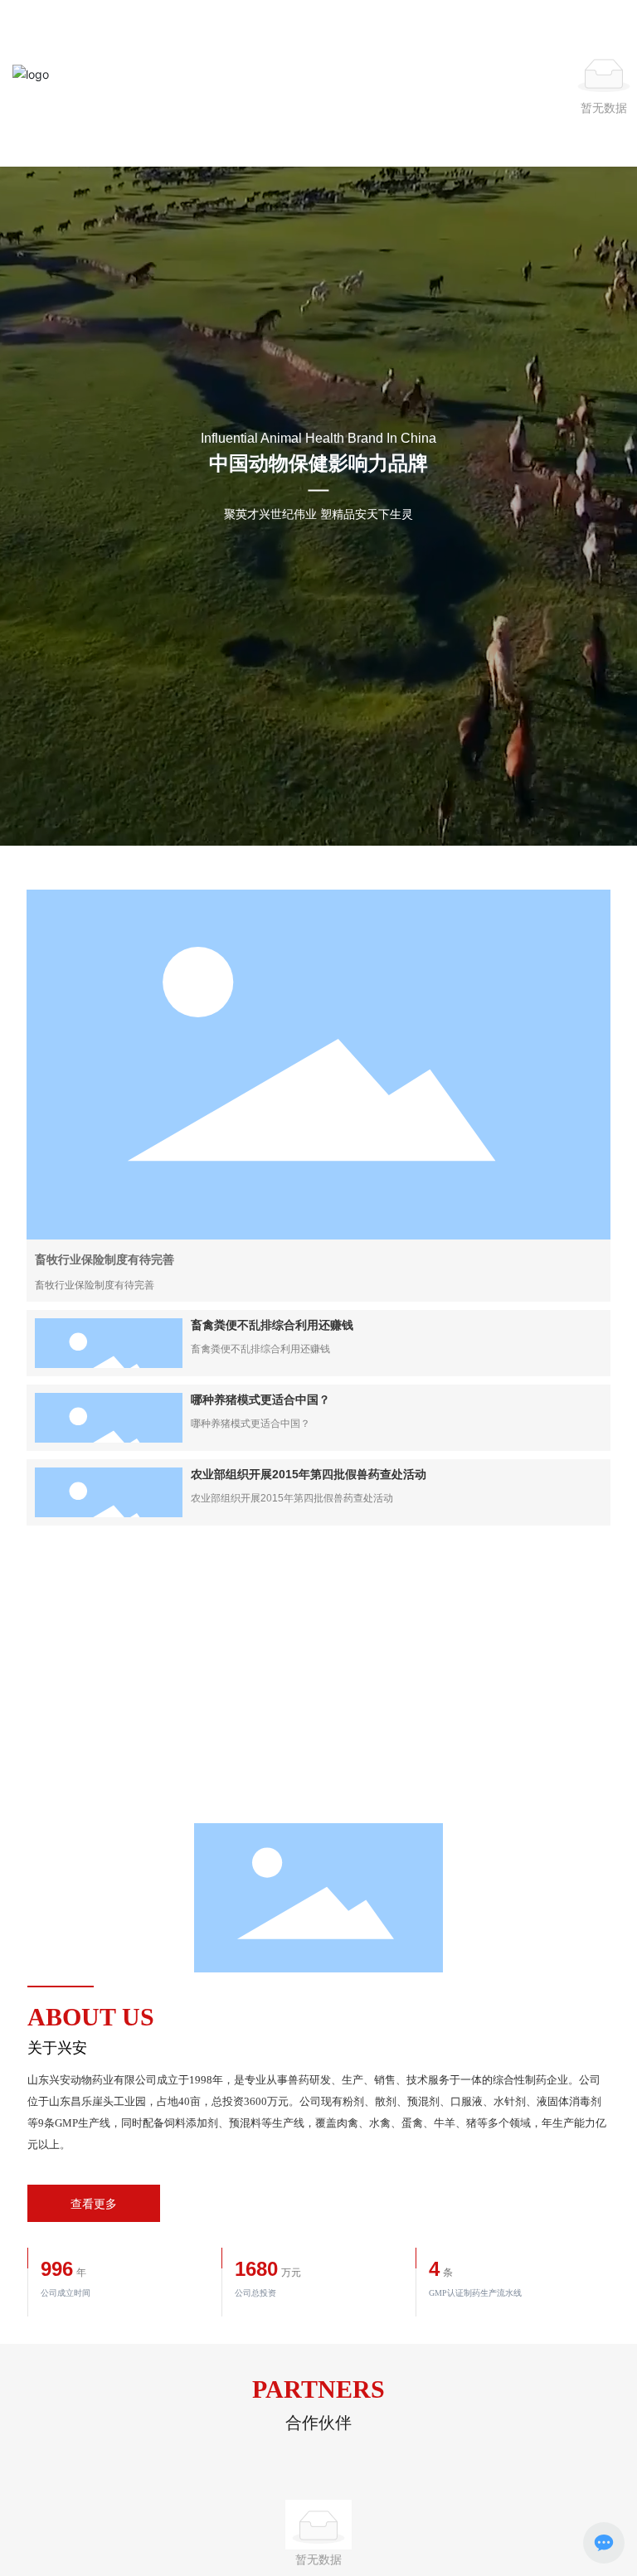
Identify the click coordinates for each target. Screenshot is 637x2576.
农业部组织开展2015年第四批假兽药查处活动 (309, 1474)
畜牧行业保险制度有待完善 (105, 1259)
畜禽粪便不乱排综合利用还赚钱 (272, 1325)
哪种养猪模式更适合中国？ (260, 1400)
